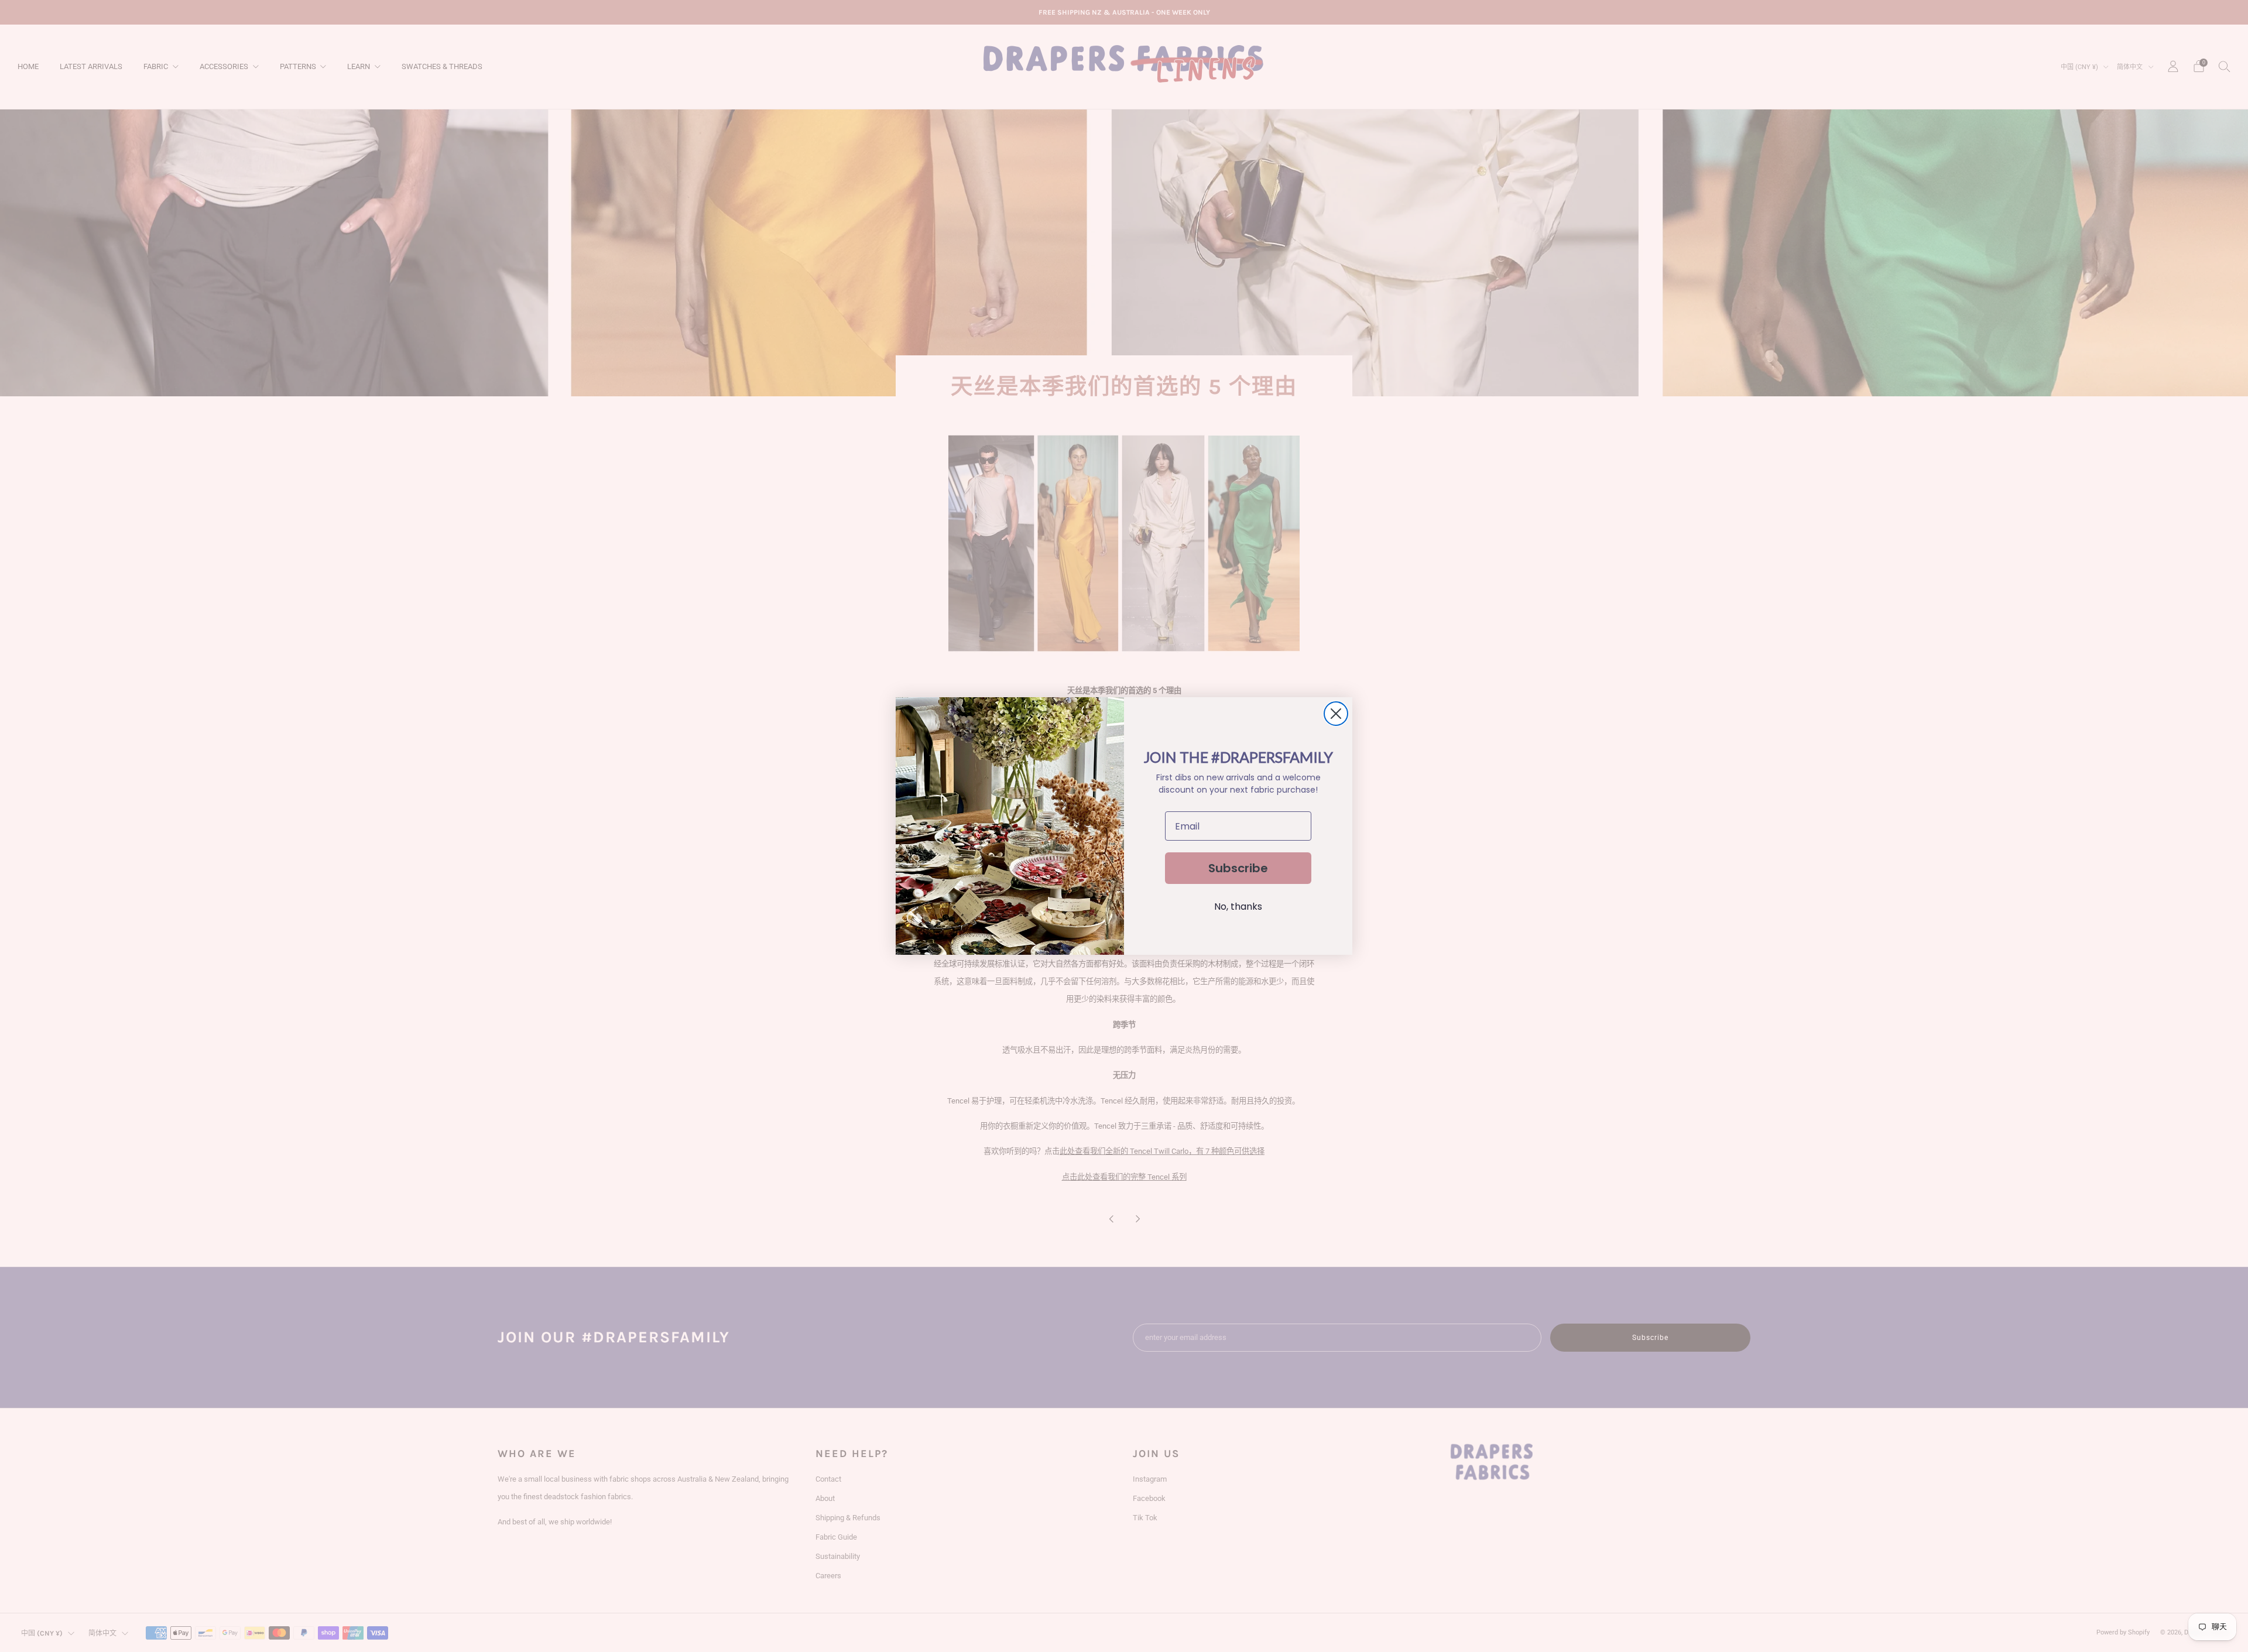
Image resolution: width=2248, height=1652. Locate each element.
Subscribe (1238, 868)
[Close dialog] (1336, 714)
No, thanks (1238, 906)
